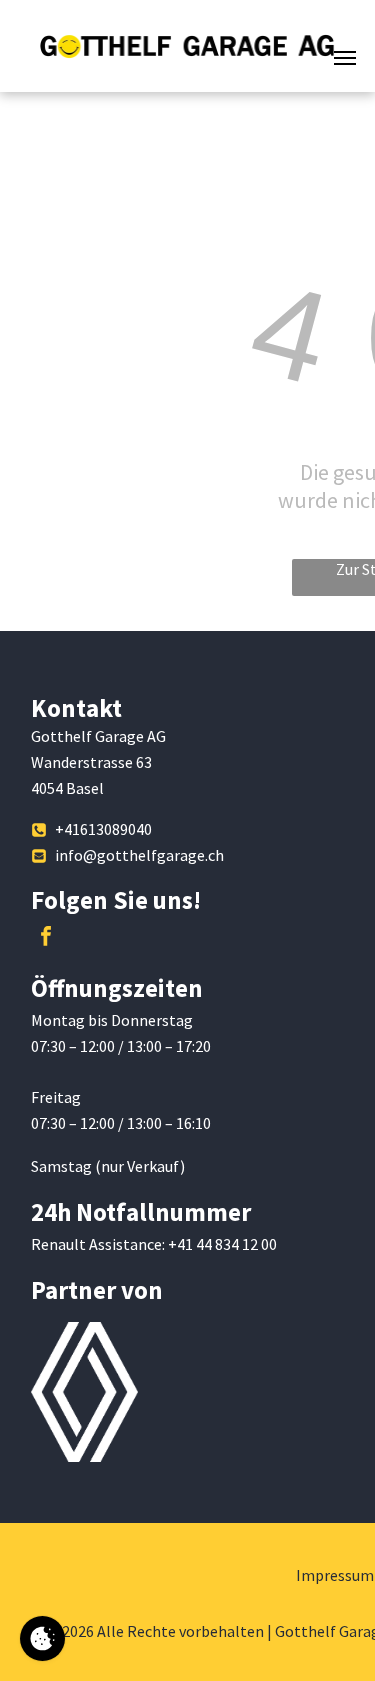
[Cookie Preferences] (42, 1638)
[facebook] (46, 938)
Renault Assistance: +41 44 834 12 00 (154, 1244)
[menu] (345, 58)
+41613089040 (103, 829)
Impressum (335, 1575)
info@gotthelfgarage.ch (139, 855)
